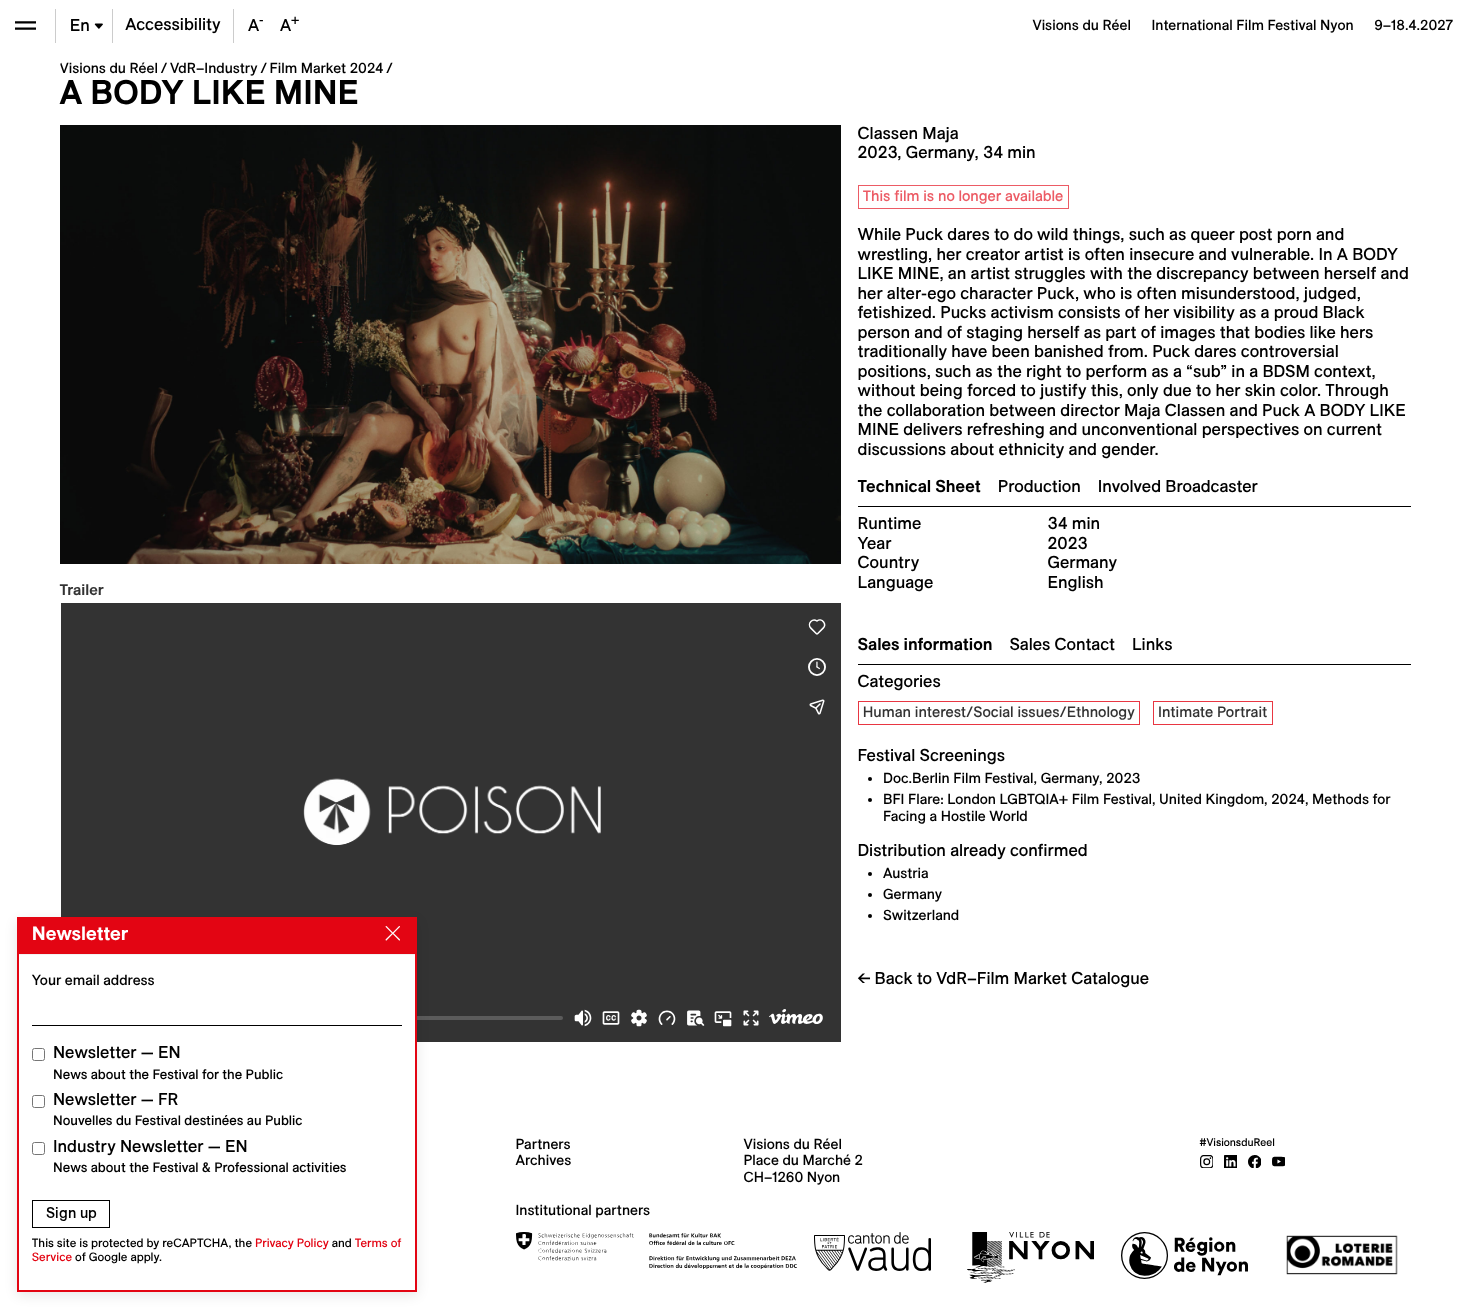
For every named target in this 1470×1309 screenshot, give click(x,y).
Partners (543, 1144)
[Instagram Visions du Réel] (1207, 1160)
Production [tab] (1039, 487)
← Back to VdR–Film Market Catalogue (1004, 979)
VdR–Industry (214, 68)
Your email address (93, 980)
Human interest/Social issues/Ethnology (999, 712)
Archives (544, 1160)
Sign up (71, 1213)
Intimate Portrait (1212, 712)
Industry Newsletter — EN (200, 1156)
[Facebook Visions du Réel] (1255, 1160)
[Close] (389, 934)
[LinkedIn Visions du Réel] (1231, 1160)
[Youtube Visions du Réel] (1279, 1160)
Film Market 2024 (327, 68)
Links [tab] (1152, 645)
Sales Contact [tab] (1062, 645)
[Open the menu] (25, 25)
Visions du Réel (109, 68)
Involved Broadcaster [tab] (1178, 487)
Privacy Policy (292, 1243)
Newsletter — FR (177, 1109)
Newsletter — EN (168, 1062)
